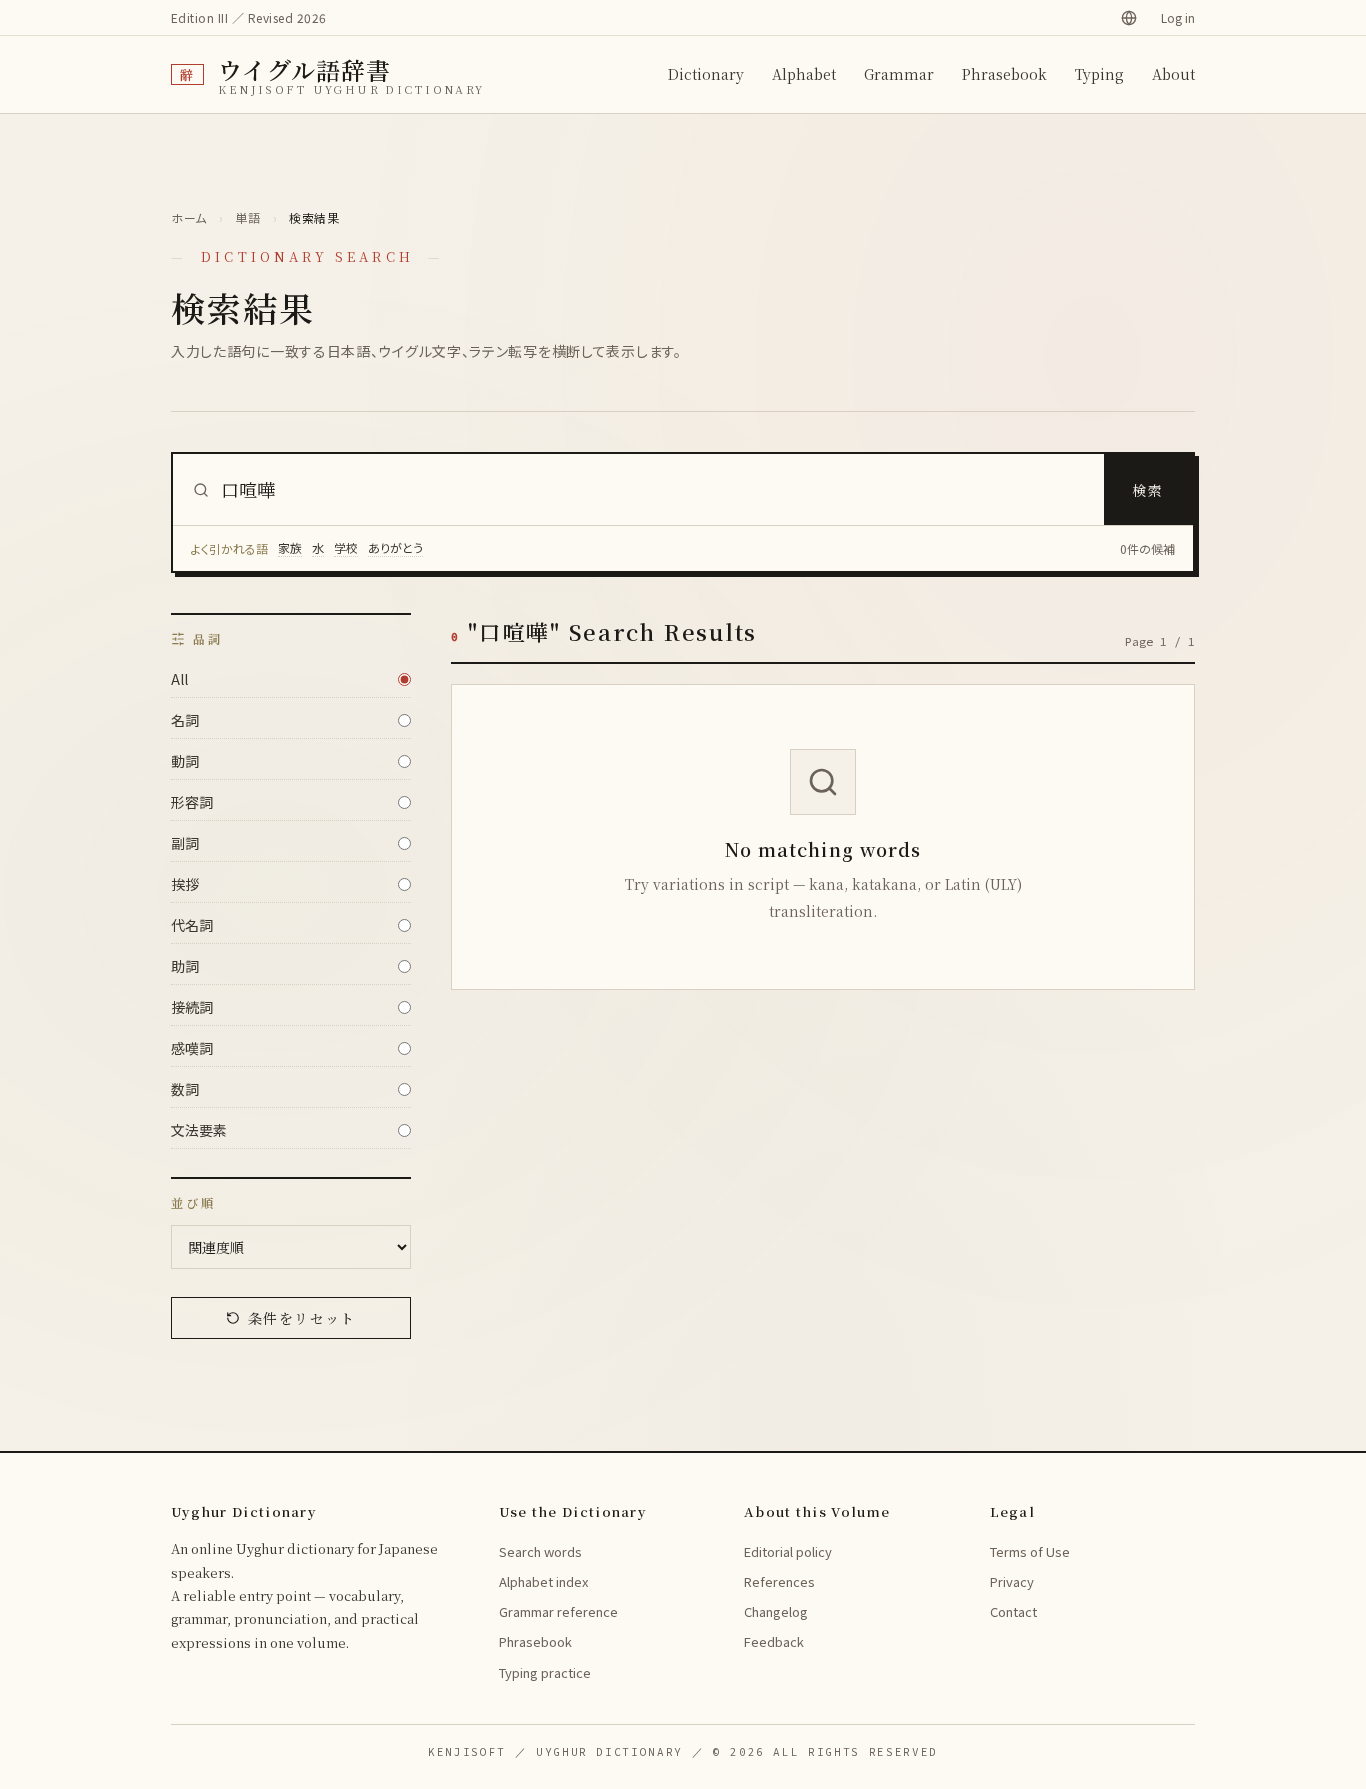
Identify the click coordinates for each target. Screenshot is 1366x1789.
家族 (290, 548)
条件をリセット (302, 1318)
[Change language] (1129, 18)
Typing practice (545, 1672)
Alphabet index (543, 1581)
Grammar (899, 74)
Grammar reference (558, 1611)
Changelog (776, 1611)
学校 (346, 548)
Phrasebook (1004, 74)
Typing (1099, 74)
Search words (540, 1551)
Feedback (774, 1641)
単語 (247, 218)
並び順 (193, 1203)
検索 (1148, 490)
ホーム (189, 218)
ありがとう (395, 548)
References (779, 1581)
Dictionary (706, 74)
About (1173, 74)
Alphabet (804, 74)
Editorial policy (788, 1551)
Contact (1013, 1611)
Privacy (1012, 1581)
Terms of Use (1030, 1551)
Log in (1178, 18)
